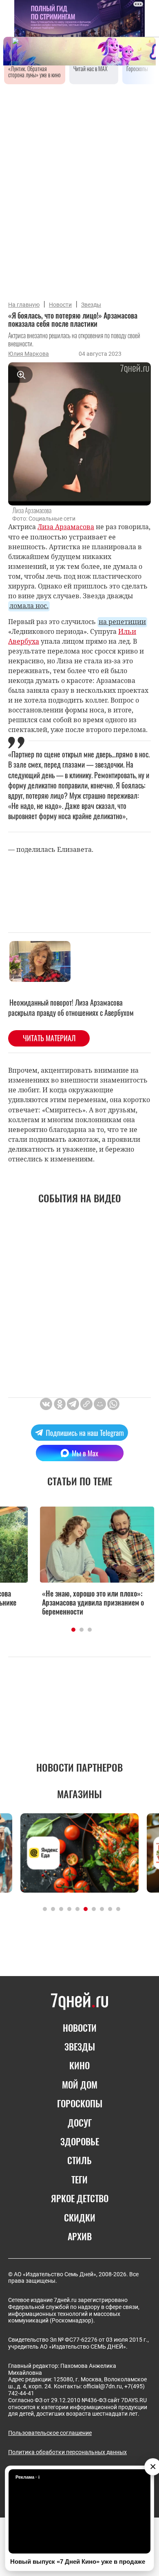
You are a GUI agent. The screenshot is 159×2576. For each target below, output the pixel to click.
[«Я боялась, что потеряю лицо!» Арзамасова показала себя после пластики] (86, 1404)
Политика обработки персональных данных (67, 2452)
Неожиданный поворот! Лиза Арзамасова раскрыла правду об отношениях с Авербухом (71, 1007)
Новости (60, 305)
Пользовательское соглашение (50, 2433)
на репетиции (122, 622)
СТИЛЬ (79, 2160)
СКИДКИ (80, 2217)
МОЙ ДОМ (80, 2084)
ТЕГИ (79, 2179)
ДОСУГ (80, 2122)
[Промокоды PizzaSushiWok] (79, 1853)
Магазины (79, 1794)
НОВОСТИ (80, 2028)
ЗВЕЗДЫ (80, 2046)
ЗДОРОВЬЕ (80, 2141)
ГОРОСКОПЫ (80, 2103)
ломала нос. (29, 606)
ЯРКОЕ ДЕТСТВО (80, 2198)
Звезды (91, 305)
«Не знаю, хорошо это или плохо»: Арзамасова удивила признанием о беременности (75, 1602)
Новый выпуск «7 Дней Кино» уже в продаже (78, 2561)
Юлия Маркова (29, 354)
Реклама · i (28, 2477)
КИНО (79, 2065)
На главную (24, 305)
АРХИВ (80, 2236)
